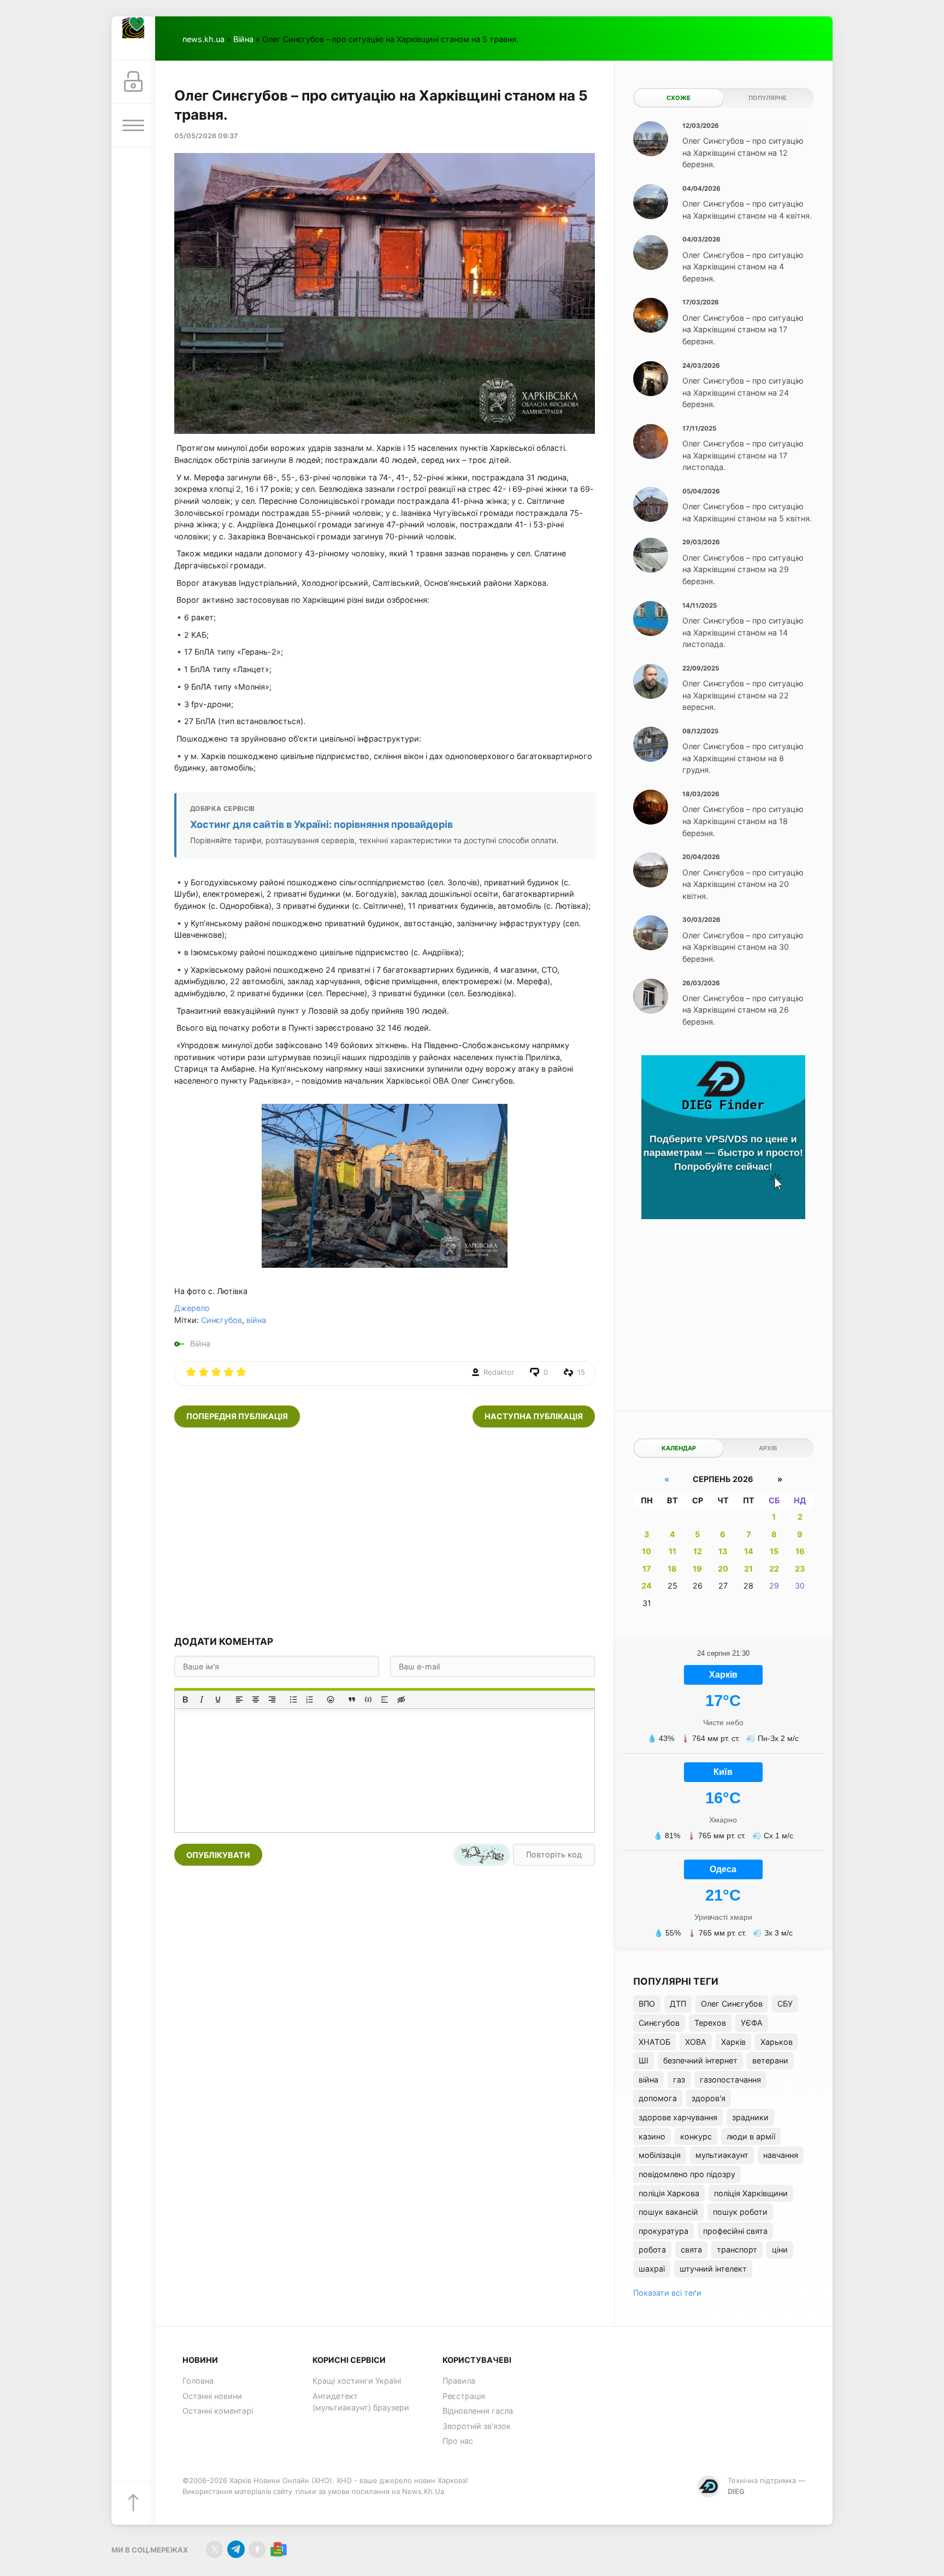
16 (800, 1551)
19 (697, 1569)
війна (256, 1320)
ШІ (644, 2060)
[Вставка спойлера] (385, 1699)
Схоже (678, 98)
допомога (658, 2098)
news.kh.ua (203, 39)
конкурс (696, 2136)
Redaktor (499, 1372)
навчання (781, 2155)
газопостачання (730, 2080)
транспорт (737, 2249)
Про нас (458, 2441)
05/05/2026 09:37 (206, 136)
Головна (198, 2381)
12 (698, 1551)
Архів (768, 1448)
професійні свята (735, 2231)
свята (691, 2249)
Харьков (777, 2042)
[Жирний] (185, 1699)
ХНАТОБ (654, 2042)
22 (774, 1569)
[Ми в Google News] (278, 2549)
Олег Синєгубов (732, 2004)
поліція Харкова (669, 2193)
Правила (459, 2381)
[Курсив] (202, 1699)
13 (723, 1551)
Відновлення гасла (478, 2411)
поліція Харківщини (751, 2193)
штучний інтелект (713, 2269)
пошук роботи (740, 2212)
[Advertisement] (385, 1531)
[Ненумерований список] (293, 1699)
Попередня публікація (237, 1416)
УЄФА (752, 2023)
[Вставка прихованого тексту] (401, 1699)
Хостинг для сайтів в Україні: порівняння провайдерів (321, 824)
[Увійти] (133, 82)
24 (647, 1586)
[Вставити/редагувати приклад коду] (368, 1699)
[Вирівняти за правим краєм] (272, 1699)
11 (672, 1551)
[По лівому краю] (239, 1699)
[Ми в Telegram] (236, 2549)
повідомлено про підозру (687, 2174)
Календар (679, 1448)
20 (723, 1569)
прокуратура (663, 2231)
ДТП (678, 2004)
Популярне (768, 98)
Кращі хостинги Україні (357, 2381)
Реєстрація (464, 2396)
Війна (243, 39)
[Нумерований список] (310, 1699)
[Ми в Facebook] (257, 2549)
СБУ (785, 2004)
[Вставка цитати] (352, 1699)
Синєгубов (222, 1320)
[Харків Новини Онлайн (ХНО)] (133, 38)
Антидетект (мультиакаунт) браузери (361, 2402)
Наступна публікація (534, 1416)
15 (774, 1551)
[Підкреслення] (218, 1699)
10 (647, 1551)
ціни (780, 2249)
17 (647, 1569)
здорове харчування (678, 2117)
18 (672, 1569)
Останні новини (212, 2396)
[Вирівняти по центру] (256, 1699)
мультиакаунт (722, 2155)
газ (679, 2080)
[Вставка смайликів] (331, 1699)
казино (652, 2136)
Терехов (710, 2023)
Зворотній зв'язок (477, 2426)
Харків (733, 2042)
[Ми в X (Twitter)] (214, 2549)
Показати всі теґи (667, 2293)
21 (748, 1569)
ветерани (770, 2060)
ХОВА (696, 2042)
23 (800, 1569)
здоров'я (709, 2098)
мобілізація (660, 2155)
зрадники (750, 2117)
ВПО (647, 2004)
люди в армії (751, 2136)
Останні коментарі (218, 2411)
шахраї (652, 2269)
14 (749, 1551)
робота (652, 2249)
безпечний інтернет (700, 2060)
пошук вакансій (668, 2212)
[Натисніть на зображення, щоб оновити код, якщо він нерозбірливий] (482, 1855)
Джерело (192, 1308)
